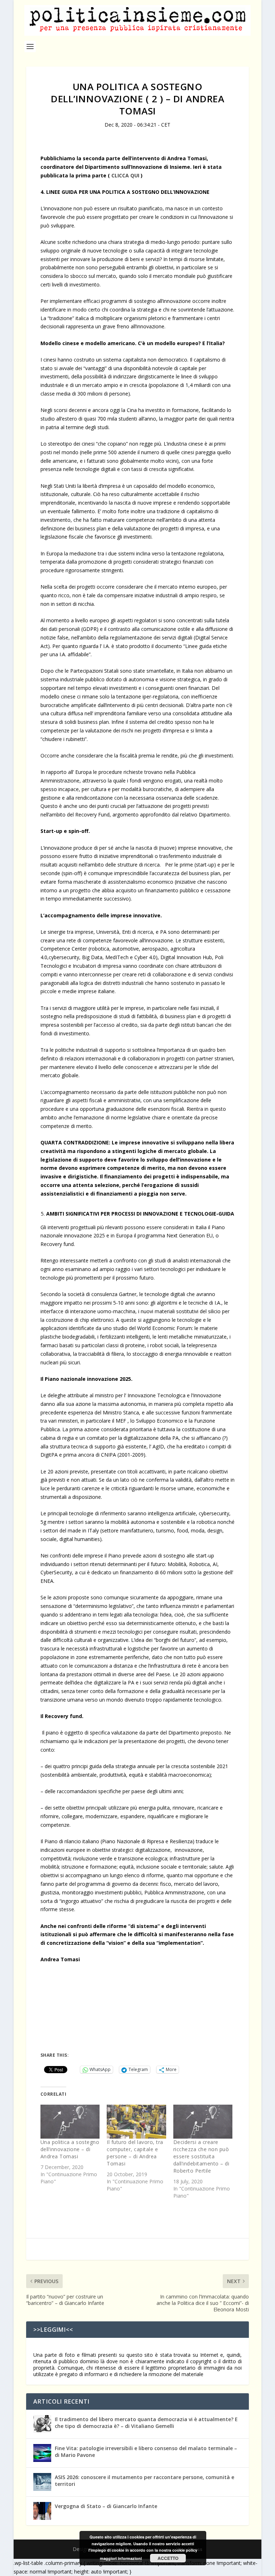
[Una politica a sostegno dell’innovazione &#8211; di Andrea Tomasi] (70, 2122)
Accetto (168, 2558)
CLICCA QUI (125, 175)
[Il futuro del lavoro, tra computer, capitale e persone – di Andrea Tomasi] (136, 2122)
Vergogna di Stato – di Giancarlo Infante (106, 2506)
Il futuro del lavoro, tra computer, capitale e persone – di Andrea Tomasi (135, 2153)
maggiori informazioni (121, 2558)
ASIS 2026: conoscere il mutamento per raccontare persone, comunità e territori (144, 2480)
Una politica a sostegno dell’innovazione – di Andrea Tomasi (70, 2149)
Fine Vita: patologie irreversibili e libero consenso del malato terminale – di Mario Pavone (146, 2451)
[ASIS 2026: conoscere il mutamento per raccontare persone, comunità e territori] (42, 2482)
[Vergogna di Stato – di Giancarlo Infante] (42, 2511)
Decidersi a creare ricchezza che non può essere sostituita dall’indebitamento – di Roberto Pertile (201, 2156)
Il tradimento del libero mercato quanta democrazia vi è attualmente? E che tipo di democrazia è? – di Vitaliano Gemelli (146, 2422)
